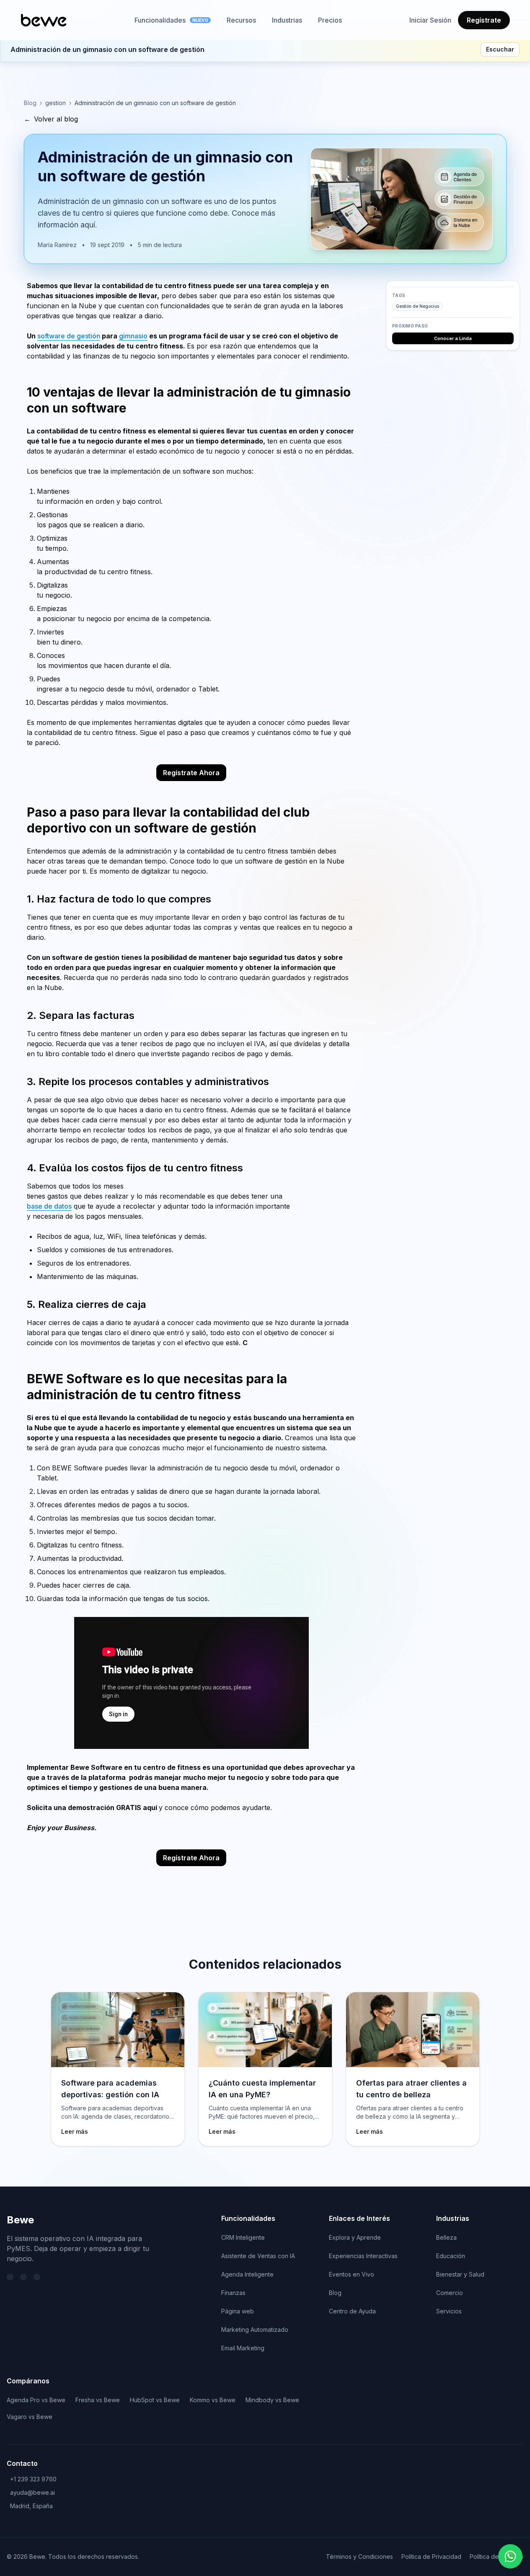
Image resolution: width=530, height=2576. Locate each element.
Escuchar (500, 49)
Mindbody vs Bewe (272, 2400)
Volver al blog (51, 119)
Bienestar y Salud (460, 2274)
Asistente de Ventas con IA (258, 2256)
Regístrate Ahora (191, 773)
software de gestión (69, 336)
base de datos (49, 1206)
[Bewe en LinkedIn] (23, 2277)
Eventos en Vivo (352, 2274)
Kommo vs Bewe (213, 2400)
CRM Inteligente (243, 2237)
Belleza (446, 2237)
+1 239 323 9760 (33, 2479)
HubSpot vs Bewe (155, 2400)
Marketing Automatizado (255, 2330)
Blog (30, 103)
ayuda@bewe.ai (32, 2492)
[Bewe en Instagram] (37, 2277)
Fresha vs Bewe (98, 2400)
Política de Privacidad (431, 2557)
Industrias (287, 20)
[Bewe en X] (10, 2277)
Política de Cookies (496, 2557)
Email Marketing (243, 2348)
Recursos (241, 20)
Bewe (20, 2220)
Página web (238, 2311)
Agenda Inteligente (247, 2274)
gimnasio (133, 336)
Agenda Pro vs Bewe (36, 2400)
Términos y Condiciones (359, 2557)
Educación (451, 2256)
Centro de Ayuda (352, 2311)
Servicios (449, 2311)
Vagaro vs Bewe (30, 2417)
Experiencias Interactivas (363, 2256)
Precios (330, 20)
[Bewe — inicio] (44, 20)
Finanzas (233, 2293)
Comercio (450, 2293)
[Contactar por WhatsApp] (510, 2556)
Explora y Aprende (355, 2237)
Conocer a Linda (453, 338)
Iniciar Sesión (430, 20)
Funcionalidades (171, 20)
